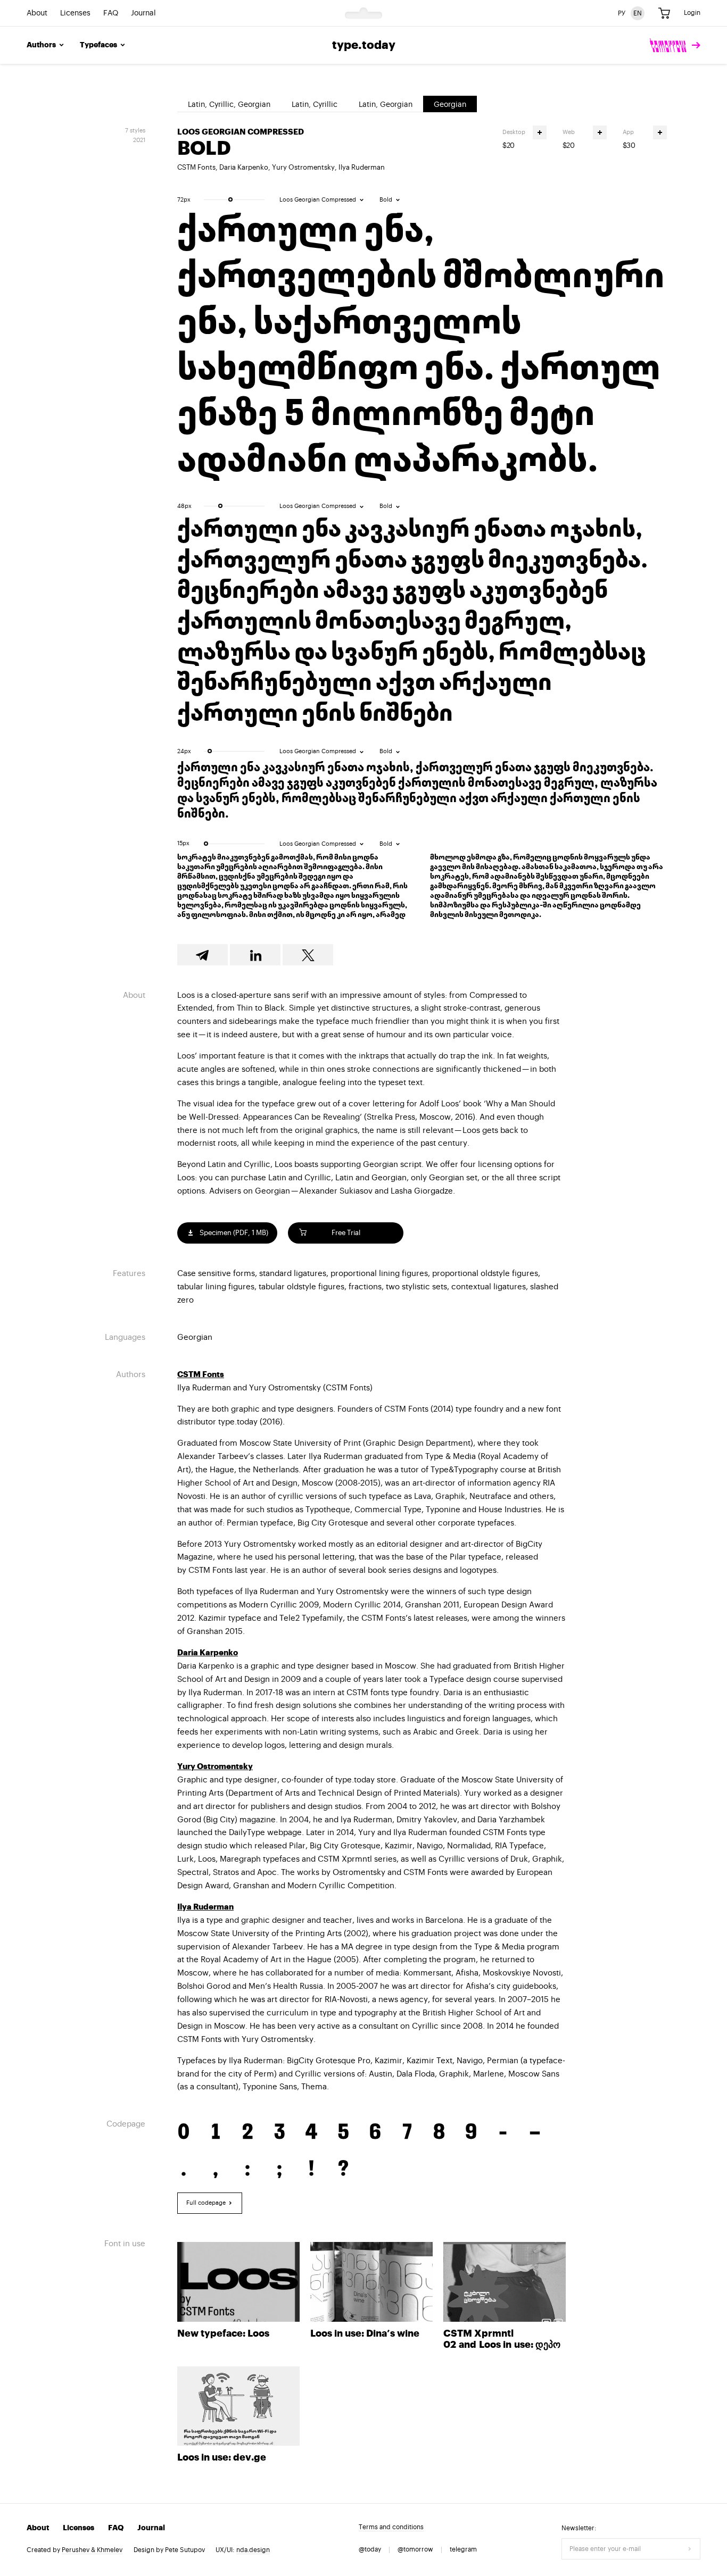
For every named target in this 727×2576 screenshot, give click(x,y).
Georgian (450, 105)
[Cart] (664, 13)
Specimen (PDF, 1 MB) (233, 1233)
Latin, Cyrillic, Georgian (229, 105)
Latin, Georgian (386, 105)
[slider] (230, 199)
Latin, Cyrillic (315, 105)
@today (370, 2549)
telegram (463, 2549)
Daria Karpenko (244, 167)
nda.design (253, 2550)
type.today (364, 45)
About (37, 13)
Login (692, 13)
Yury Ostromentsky (303, 167)
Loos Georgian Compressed (241, 132)
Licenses (75, 13)
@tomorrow (415, 2549)
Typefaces (98, 45)
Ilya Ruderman (362, 167)
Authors (41, 45)
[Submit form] (690, 2549)
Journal (143, 13)
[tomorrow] (675, 45)
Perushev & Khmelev (92, 2550)
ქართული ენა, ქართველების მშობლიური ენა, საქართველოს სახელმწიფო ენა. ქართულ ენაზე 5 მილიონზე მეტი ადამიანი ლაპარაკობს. (421, 347)
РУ (622, 13)
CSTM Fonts (196, 167)
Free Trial (346, 1233)
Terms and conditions (391, 2527)
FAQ (111, 13)
